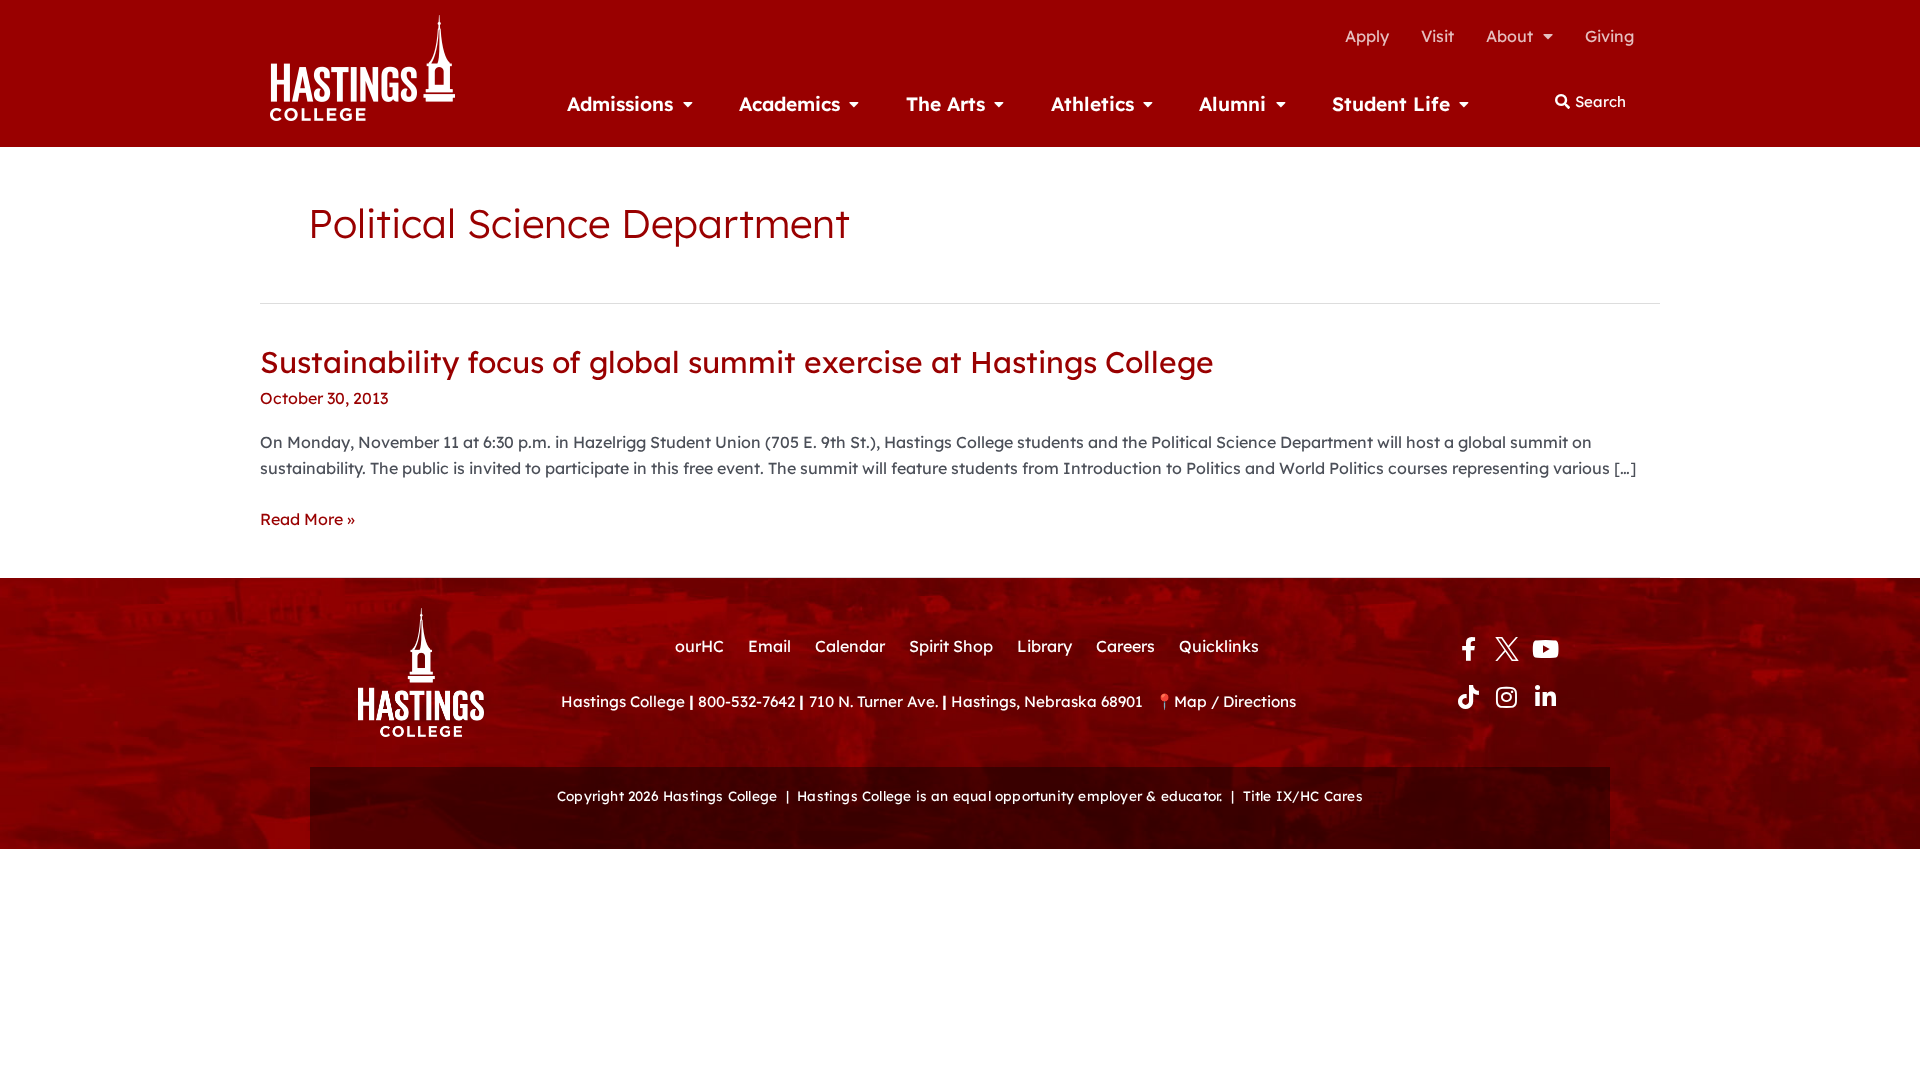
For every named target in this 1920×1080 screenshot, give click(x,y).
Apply (1367, 36)
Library (1044, 646)
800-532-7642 (746, 701)
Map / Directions (1235, 701)
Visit (1437, 36)
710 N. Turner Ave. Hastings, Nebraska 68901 (982, 701)
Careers (1125, 646)
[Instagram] (1507, 697)
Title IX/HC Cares (1303, 795)
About (1509, 36)
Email (769, 646)
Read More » (307, 519)
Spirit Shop (951, 646)
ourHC (699, 646)
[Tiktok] (1468, 697)
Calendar (850, 646)
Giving (1609, 36)
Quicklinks (1219, 646)
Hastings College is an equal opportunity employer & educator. (1009, 795)
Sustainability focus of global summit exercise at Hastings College (737, 362)
